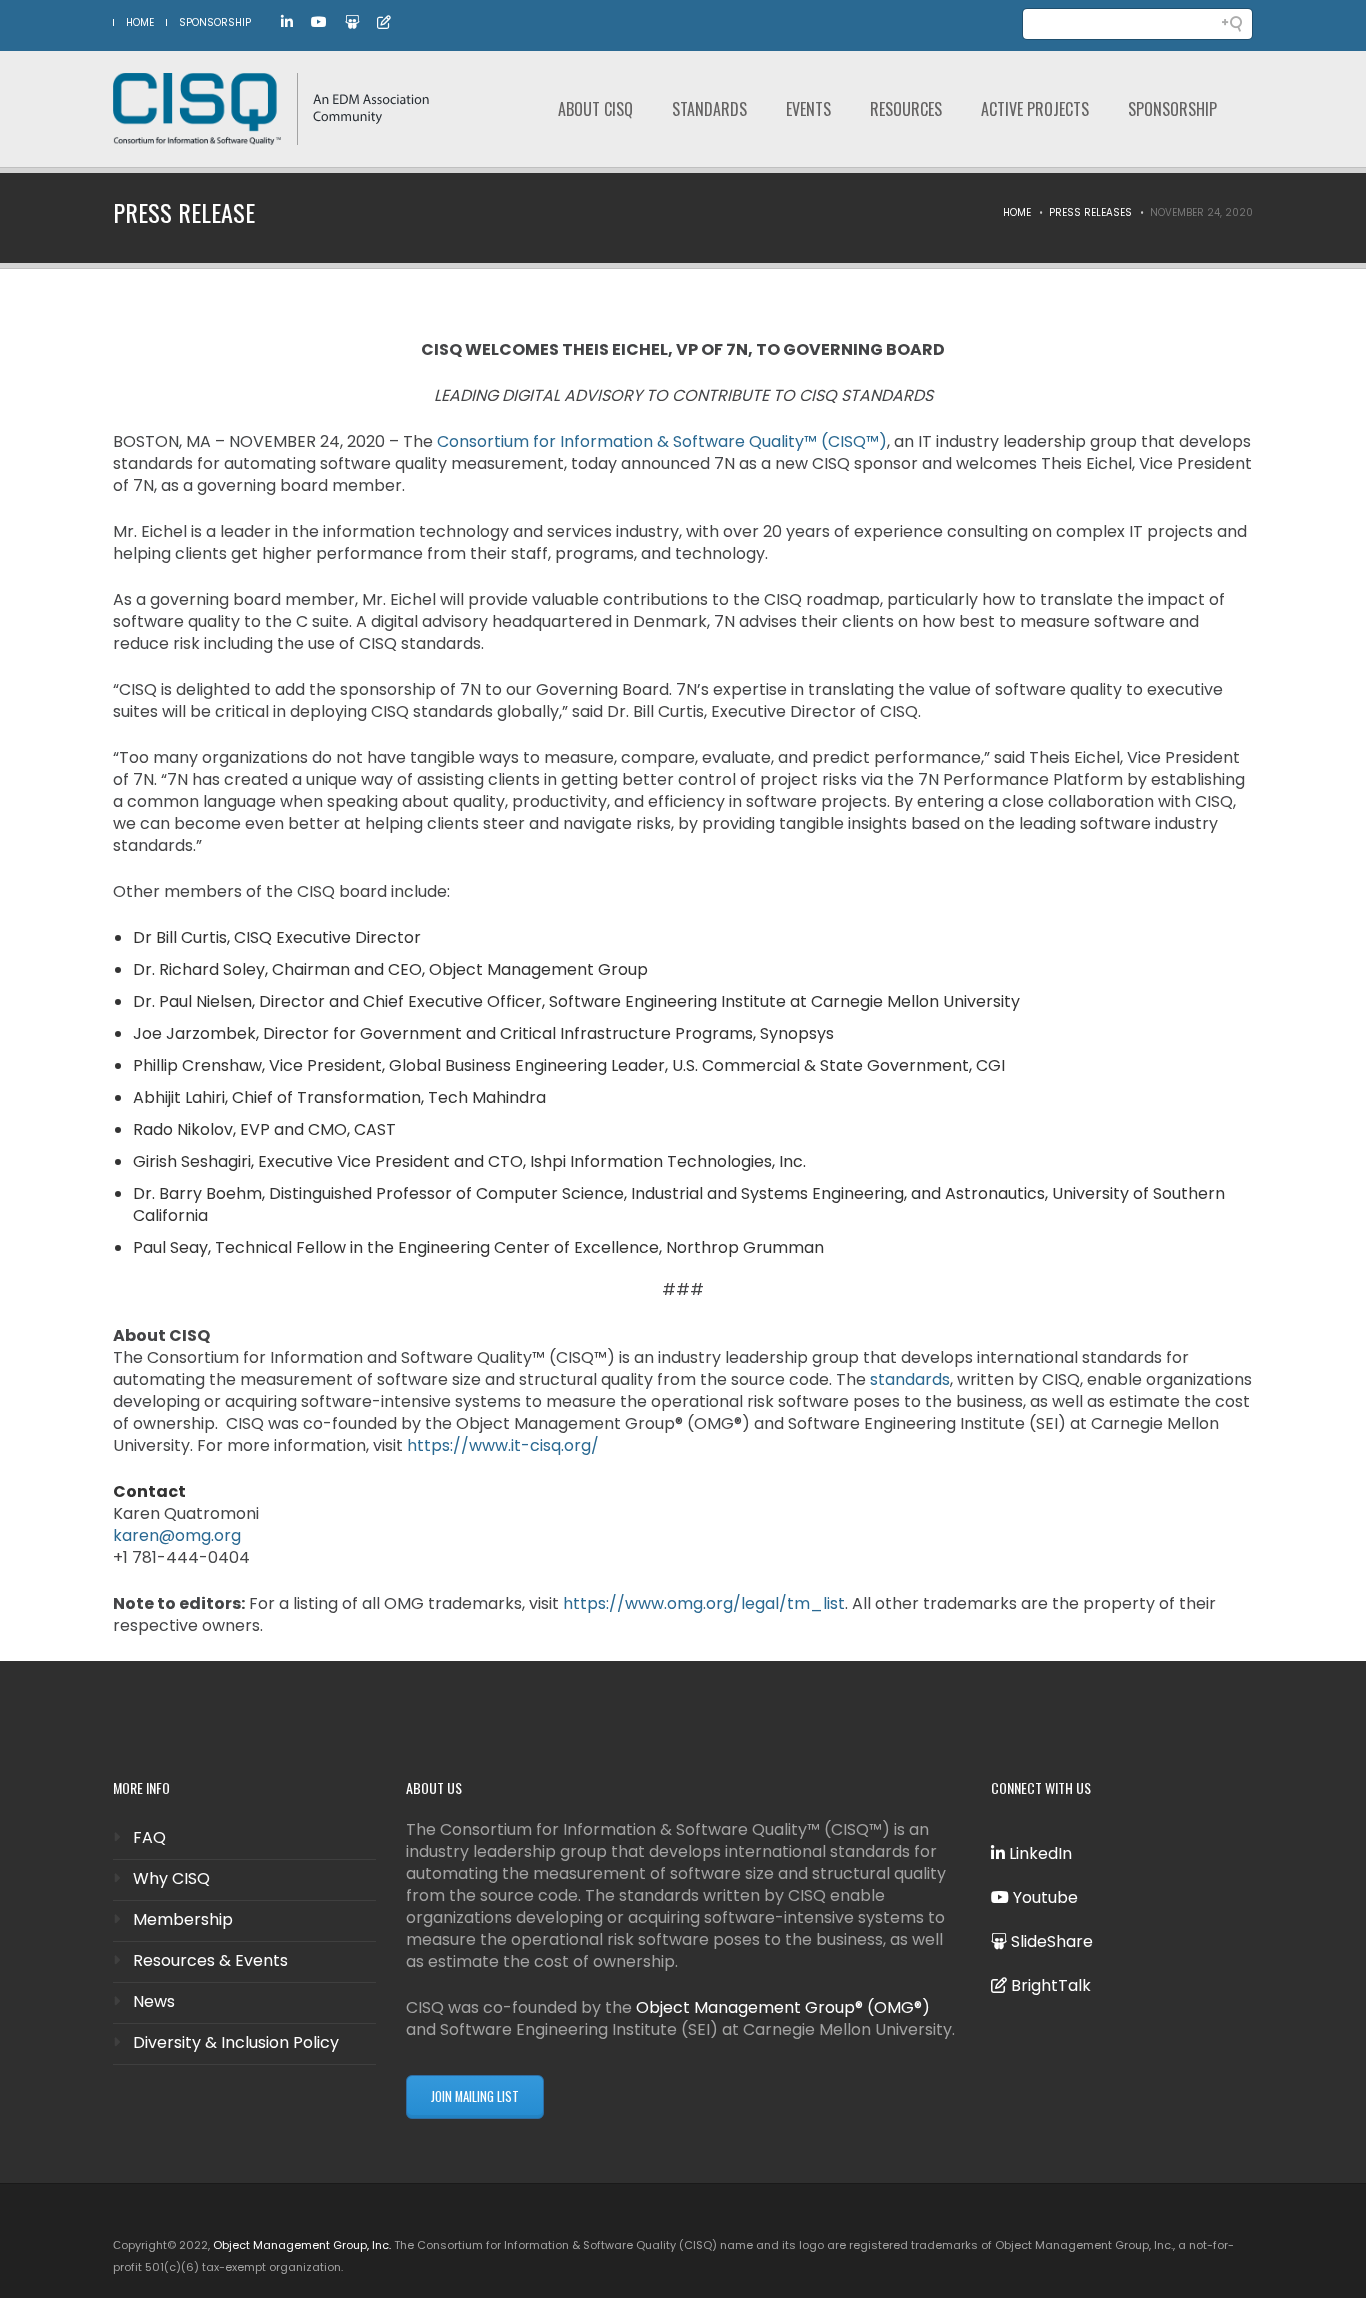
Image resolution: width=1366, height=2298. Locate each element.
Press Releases (1090, 212)
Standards (709, 109)
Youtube (1043, 1897)
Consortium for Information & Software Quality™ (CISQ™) (662, 441)
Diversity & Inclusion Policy (236, 2042)
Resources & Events (210, 1960)
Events (808, 109)
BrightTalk (1049, 1985)
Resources (906, 109)
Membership (183, 1919)
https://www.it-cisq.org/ (503, 1445)
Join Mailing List (475, 2096)
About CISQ (595, 109)
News (154, 2001)
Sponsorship (215, 22)
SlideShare (1050, 1941)
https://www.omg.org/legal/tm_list (704, 1603)
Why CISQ (171, 1878)
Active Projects (1035, 109)
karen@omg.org (177, 1535)
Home (1017, 212)
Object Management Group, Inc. (302, 2245)
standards (910, 1379)
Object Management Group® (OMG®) (783, 2007)
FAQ (149, 1837)
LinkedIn (1038, 1853)
